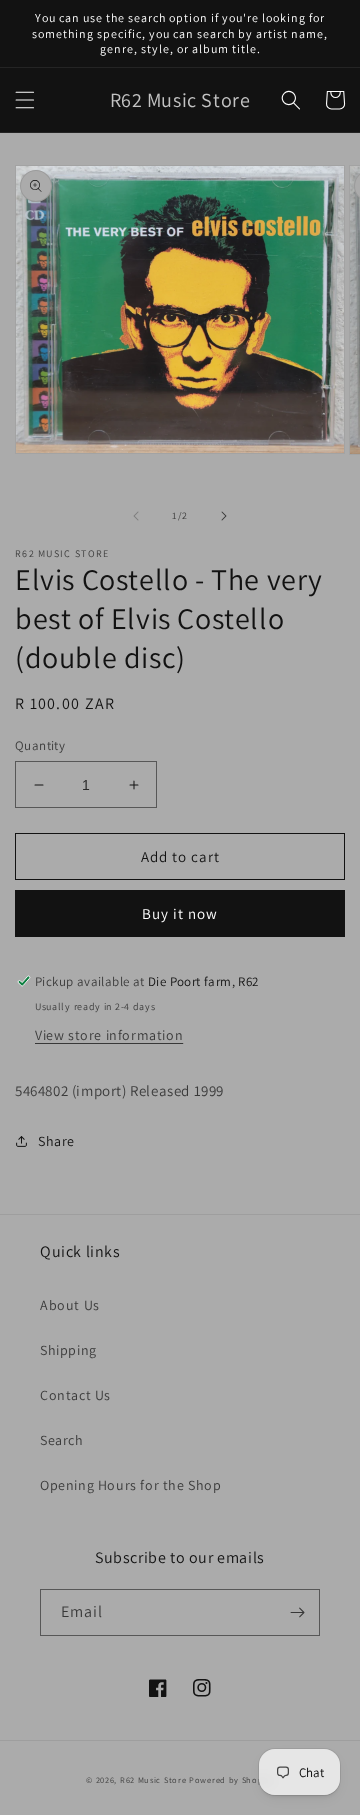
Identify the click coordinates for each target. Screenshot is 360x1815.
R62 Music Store (153, 1779)
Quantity (40, 745)
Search (62, 1440)
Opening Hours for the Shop (131, 1485)
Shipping (68, 1350)
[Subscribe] (297, 1612)
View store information (109, 1035)
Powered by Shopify (231, 1779)
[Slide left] (136, 516)
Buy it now (180, 913)
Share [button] (56, 1141)
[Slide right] (224, 516)
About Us (70, 1305)
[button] (25, 100)
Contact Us (75, 1395)
